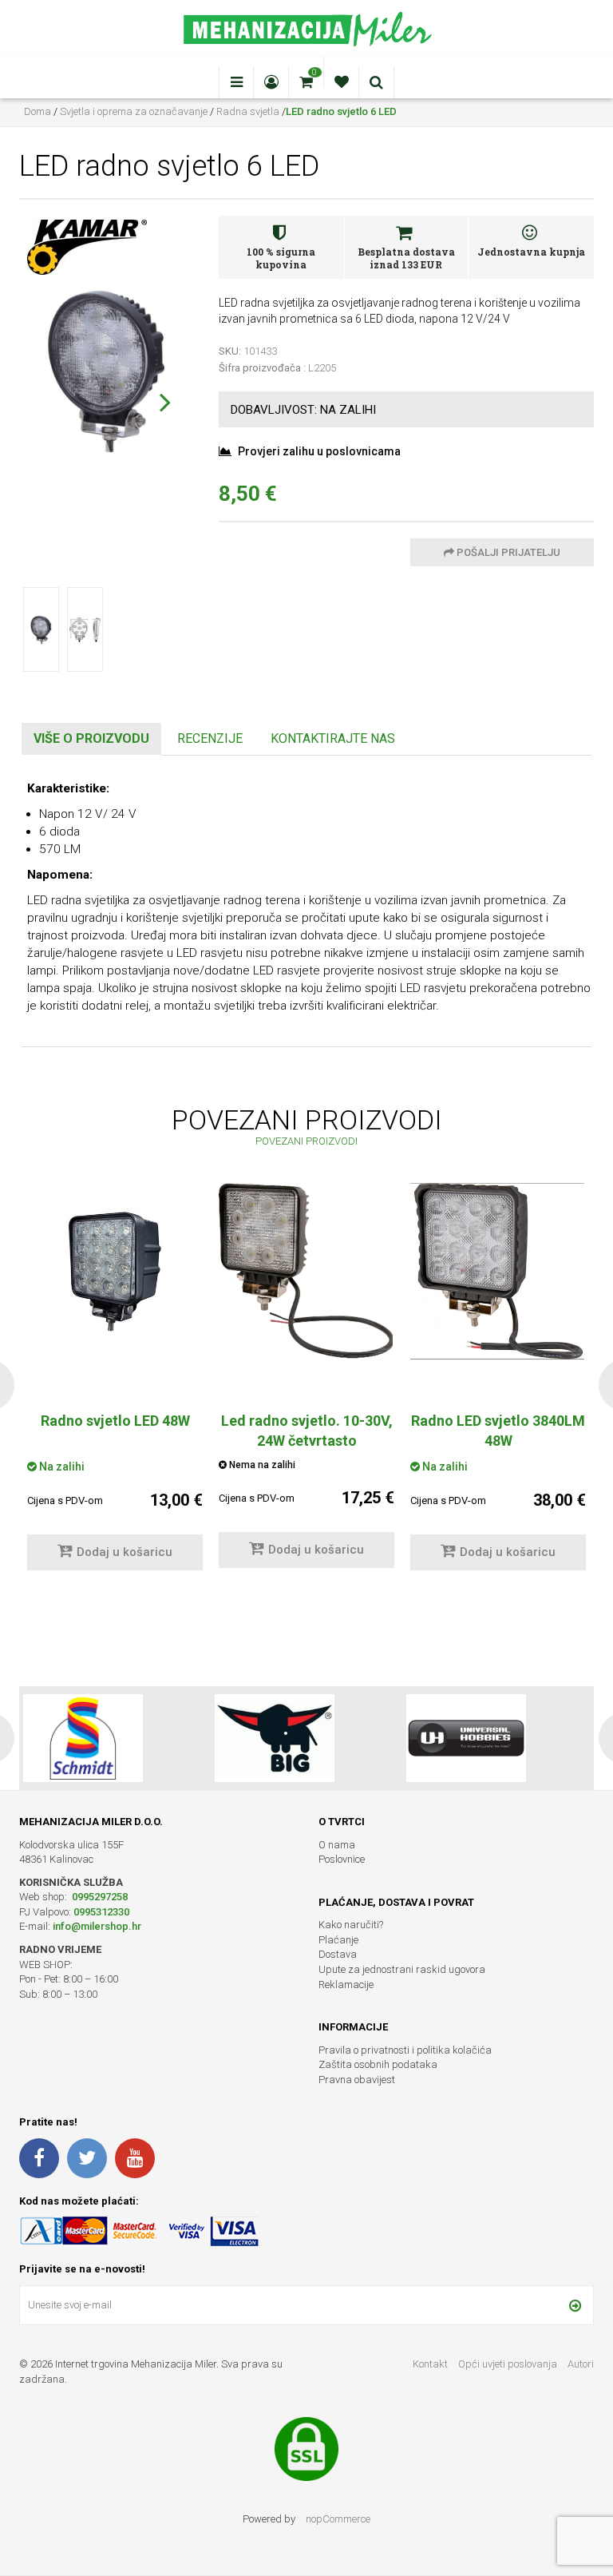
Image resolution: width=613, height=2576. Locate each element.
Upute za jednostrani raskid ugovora (402, 1969)
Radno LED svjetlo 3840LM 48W (498, 1431)
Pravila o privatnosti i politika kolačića (405, 2050)
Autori (581, 2364)
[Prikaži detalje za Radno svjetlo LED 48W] (115, 1271)
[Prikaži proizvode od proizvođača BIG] (83, 1738)
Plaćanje (338, 1940)
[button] (165, 402)
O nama (337, 1845)
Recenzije (210, 738)
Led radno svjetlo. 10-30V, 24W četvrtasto (307, 1431)
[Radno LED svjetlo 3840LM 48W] (498, 1271)
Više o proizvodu (91, 738)
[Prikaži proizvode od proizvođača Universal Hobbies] (275, 1738)
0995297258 (99, 1897)
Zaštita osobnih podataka (378, 2064)
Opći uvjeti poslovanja (509, 2364)
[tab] (91, 739)
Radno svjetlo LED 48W (115, 1421)
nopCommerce (338, 2519)
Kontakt (430, 2364)
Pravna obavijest (357, 2080)
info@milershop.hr (97, 1926)
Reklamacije (346, 1985)
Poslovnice (342, 1859)
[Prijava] (575, 2305)
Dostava (338, 1954)
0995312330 (101, 1912)
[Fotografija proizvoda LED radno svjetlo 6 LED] (107, 367)
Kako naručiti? (351, 1925)
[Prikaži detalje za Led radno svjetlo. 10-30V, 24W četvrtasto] (306, 1271)
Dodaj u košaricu (125, 1552)
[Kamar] (87, 246)
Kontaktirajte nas (333, 738)
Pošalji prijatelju (507, 552)
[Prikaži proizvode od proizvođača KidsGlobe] (466, 1738)
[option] (306, 1383)
